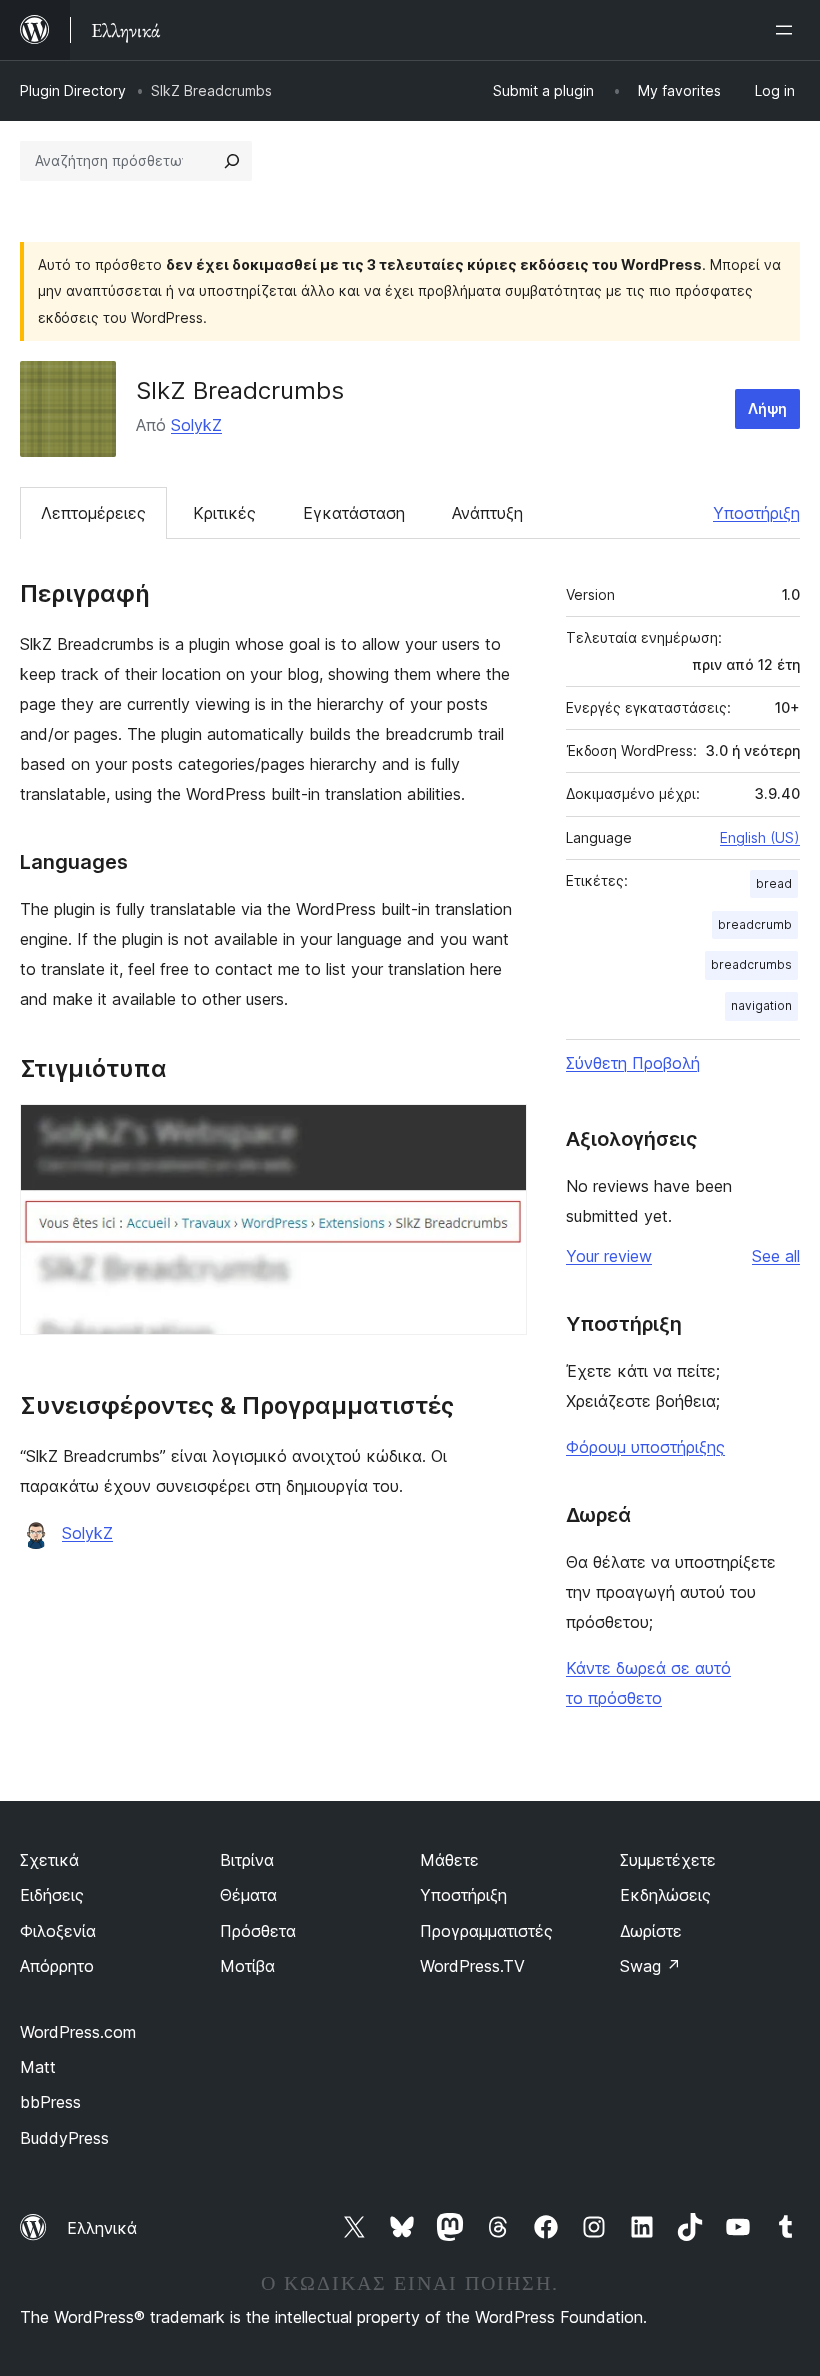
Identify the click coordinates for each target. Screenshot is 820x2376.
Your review (609, 1256)
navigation (761, 1005)
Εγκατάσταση (354, 513)
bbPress (50, 2102)
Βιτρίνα (247, 1860)
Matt (38, 2067)
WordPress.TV (472, 1966)
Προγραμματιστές (486, 1931)
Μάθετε (449, 1860)
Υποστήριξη (756, 513)
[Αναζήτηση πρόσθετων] (232, 161)
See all (776, 1256)
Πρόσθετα (258, 1931)
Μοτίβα (247, 1966)
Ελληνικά (102, 2228)
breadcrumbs (751, 964)
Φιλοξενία (58, 1931)
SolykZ (196, 425)
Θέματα (248, 1895)
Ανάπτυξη (487, 513)
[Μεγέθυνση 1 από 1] (500, 1131)
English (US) (760, 837)
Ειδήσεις (52, 1895)
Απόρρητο (57, 1966)
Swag (650, 1966)
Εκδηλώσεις (665, 1895)
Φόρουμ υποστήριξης (645, 1447)
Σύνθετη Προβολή (633, 1063)
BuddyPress (64, 2138)
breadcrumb (755, 924)
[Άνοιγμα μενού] (788, 30)
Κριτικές (224, 513)
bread (774, 883)
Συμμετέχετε (668, 1860)
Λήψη (767, 408)
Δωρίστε (651, 1931)
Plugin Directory (73, 90)
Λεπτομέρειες (93, 513)
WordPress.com (78, 2032)
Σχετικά (49, 1860)
